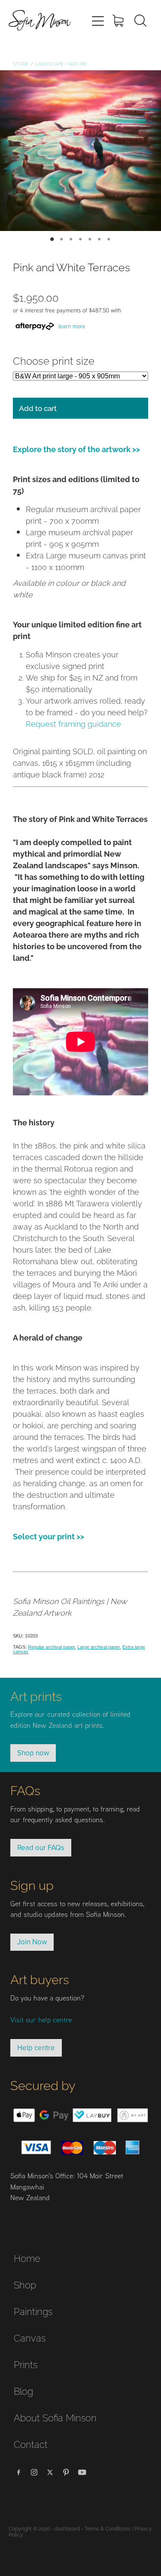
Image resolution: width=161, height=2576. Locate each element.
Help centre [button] (36, 2048)
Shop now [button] (33, 1753)
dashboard (67, 2528)
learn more (72, 326)
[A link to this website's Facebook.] (18, 2472)
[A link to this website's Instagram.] (34, 2472)
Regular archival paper (51, 1647)
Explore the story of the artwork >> (76, 448)
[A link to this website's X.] (50, 2472)
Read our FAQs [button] (41, 1847)
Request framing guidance (73, 723)
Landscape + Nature (61, 63)
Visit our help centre (41, 2020)
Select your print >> (49, 1536)
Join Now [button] (32, 1942)
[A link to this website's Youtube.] (82, 2472)
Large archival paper (99, 1647)
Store (21, 63)
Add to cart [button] (38, 408)
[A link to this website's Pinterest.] (66, 2472)
